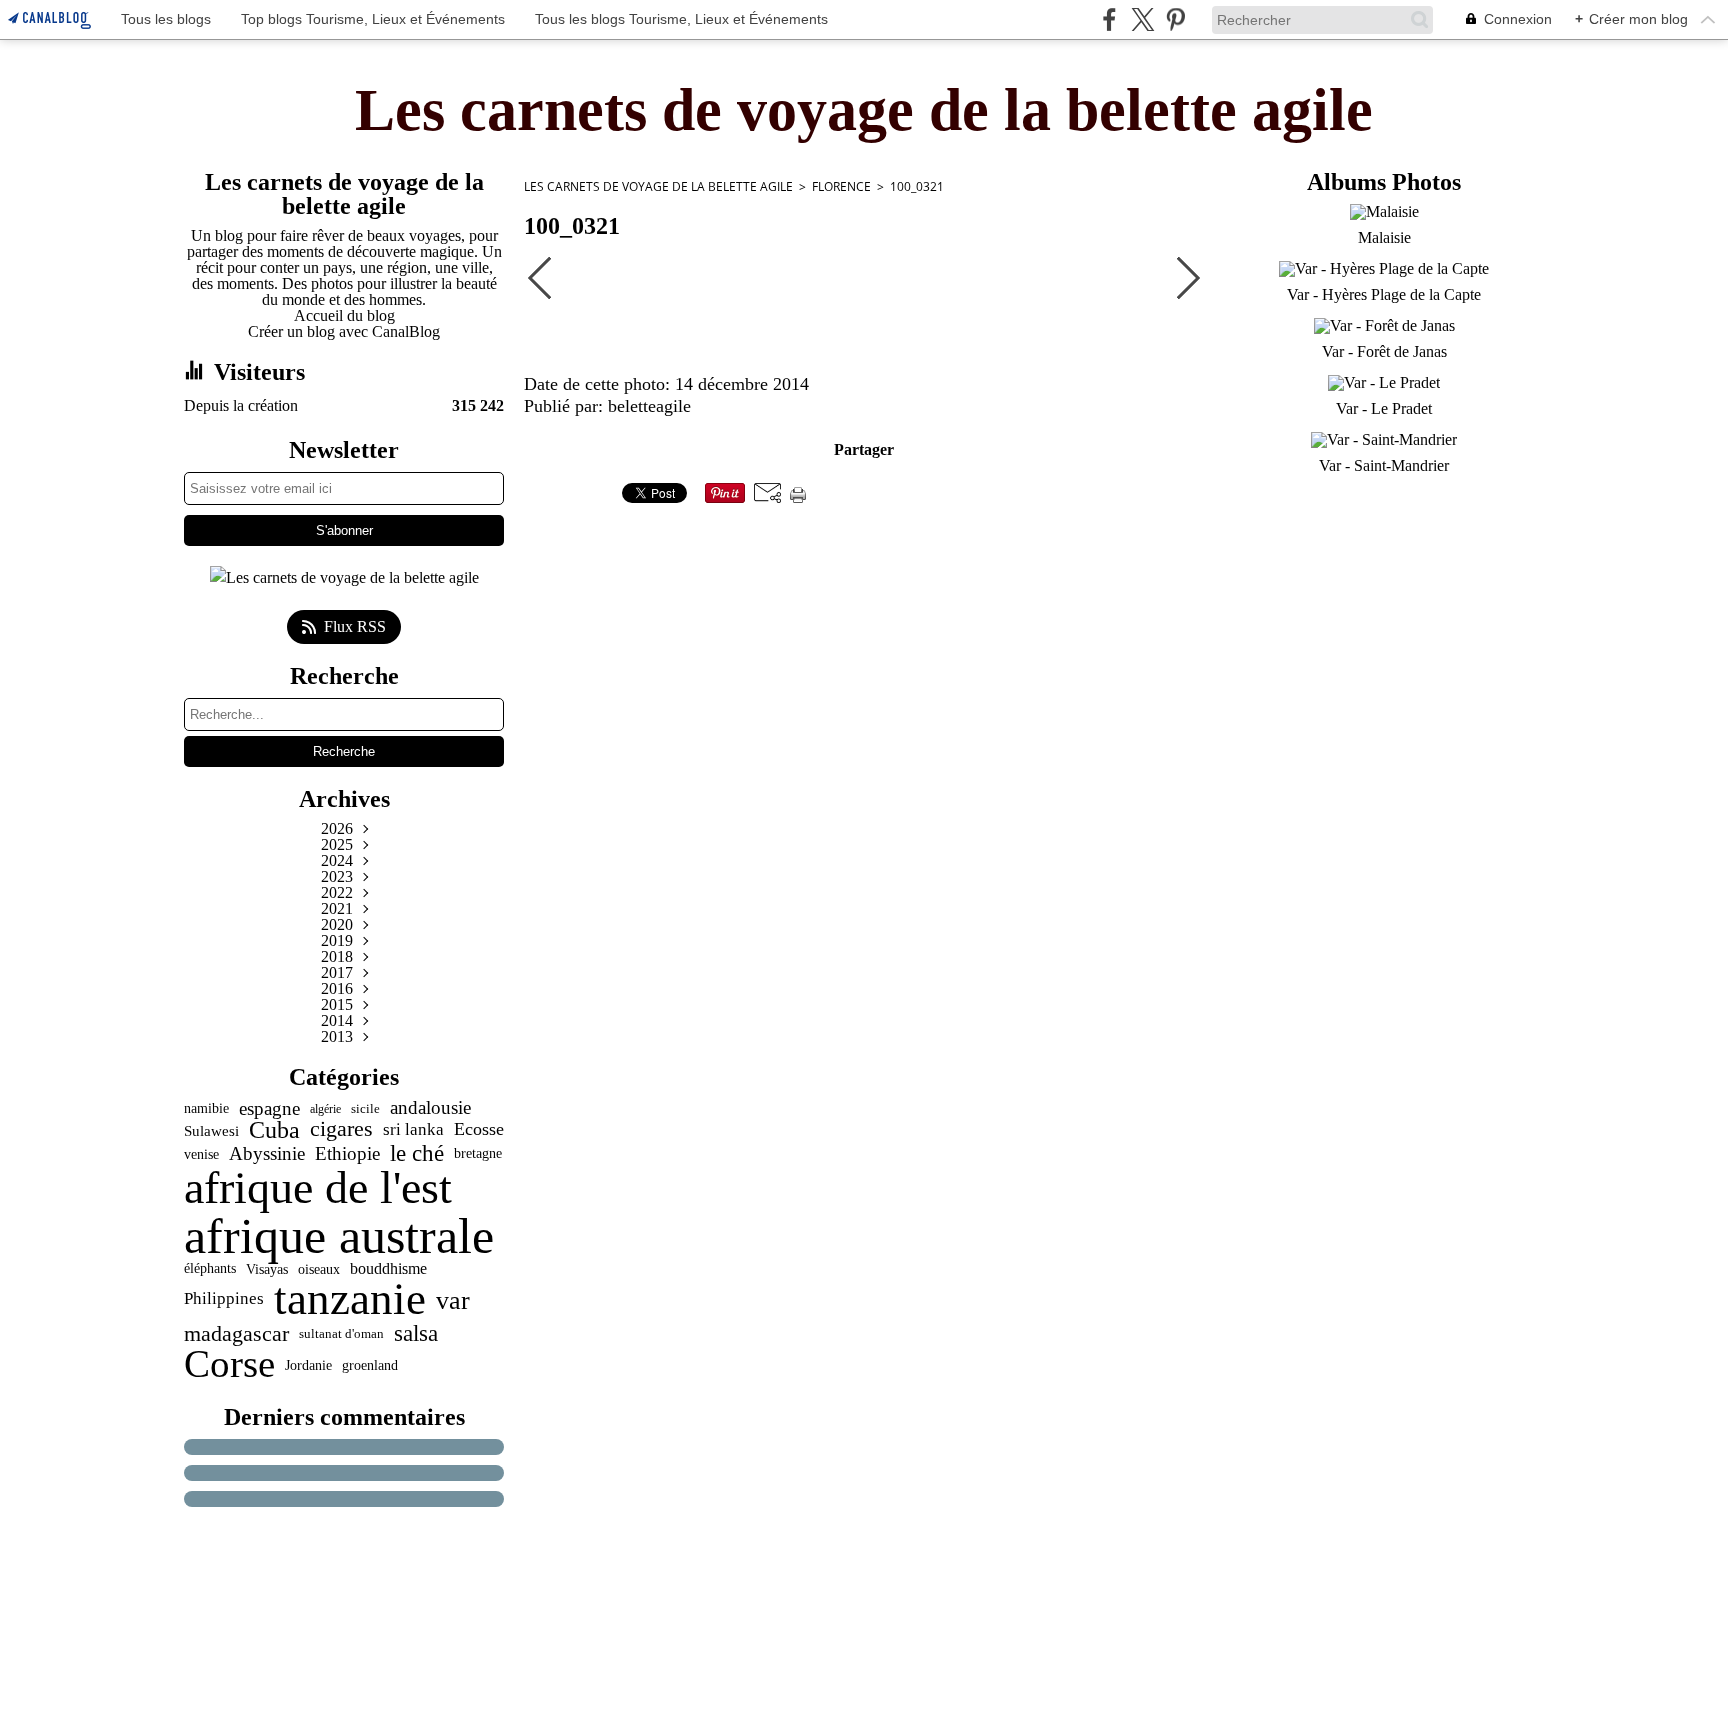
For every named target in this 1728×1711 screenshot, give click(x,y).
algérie (325, 1109)
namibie (206, 1108)
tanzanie (350, 1299)
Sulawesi (211, 1130)
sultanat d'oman (341, 1333)
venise (201, 1154)
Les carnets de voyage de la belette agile (658, 186)
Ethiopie (347, 1153)
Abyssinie (267, 1153)
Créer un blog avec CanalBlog (344, 331)
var (453, 1300)
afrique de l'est (318, 1188)
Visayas (267, 1270)
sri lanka (413, 1130)
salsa (416, 1333)
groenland (370, 1365)
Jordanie (308, 1365)
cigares (341, 1130)
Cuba (274, 1130)
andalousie (430, 1108)
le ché (417, 1153)
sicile (365, 1108)
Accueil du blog (344, 315)
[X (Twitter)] (1142, 19)
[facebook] (1109, 19)
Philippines (224, 1299)
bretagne (478, 1154)
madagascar (236, 1334)
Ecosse (479, 1130)
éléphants (210, 1269)
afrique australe (339, 1236)
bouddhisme (388, 1269)
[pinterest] (1175, 19)
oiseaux (319, 1270)
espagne (269, 1108)
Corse (229, 1364)
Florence (841, 186)
